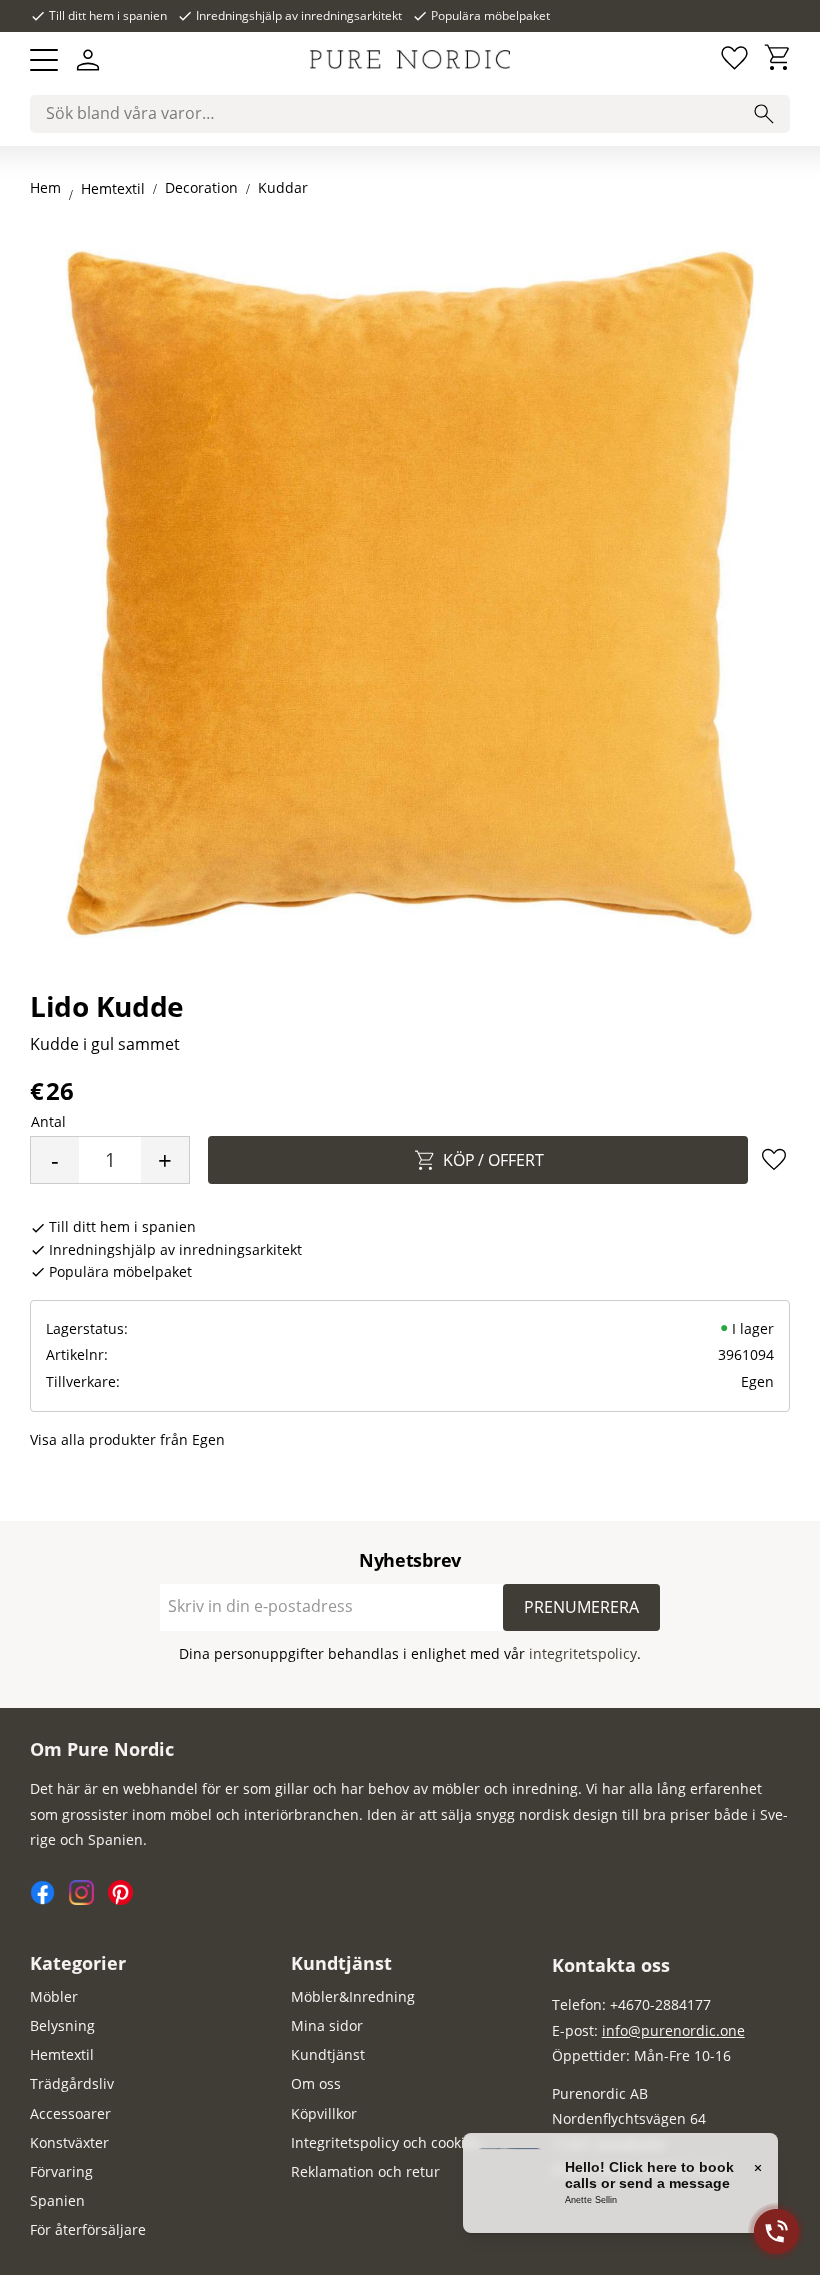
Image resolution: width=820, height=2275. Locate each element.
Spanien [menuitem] (57, 2200)
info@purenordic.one (673, 2030)
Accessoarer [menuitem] (70, 2113)
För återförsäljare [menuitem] (88, 2229)
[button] (44, 60)
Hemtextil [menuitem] (62, 2054)
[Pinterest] (125, 1899)
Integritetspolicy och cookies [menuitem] (385, 2142)
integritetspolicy (583, 1653)
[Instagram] (88, 1899)
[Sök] (764, 114)
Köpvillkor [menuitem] (324, 2113)
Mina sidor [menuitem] (327, 2025)
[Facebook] (49, 1899)
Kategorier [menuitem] (78, 1963)
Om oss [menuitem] (316, 2083)
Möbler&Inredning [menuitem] (353, 1996)
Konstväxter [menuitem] (69, 2142)
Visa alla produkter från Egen (127, 1439)
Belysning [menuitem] (62, 2025)
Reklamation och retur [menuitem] (365, 2171)
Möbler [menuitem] (54, 1996)
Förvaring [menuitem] (61, 2171)
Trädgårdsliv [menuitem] (72, 2083)
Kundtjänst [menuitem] (341, 1963)
